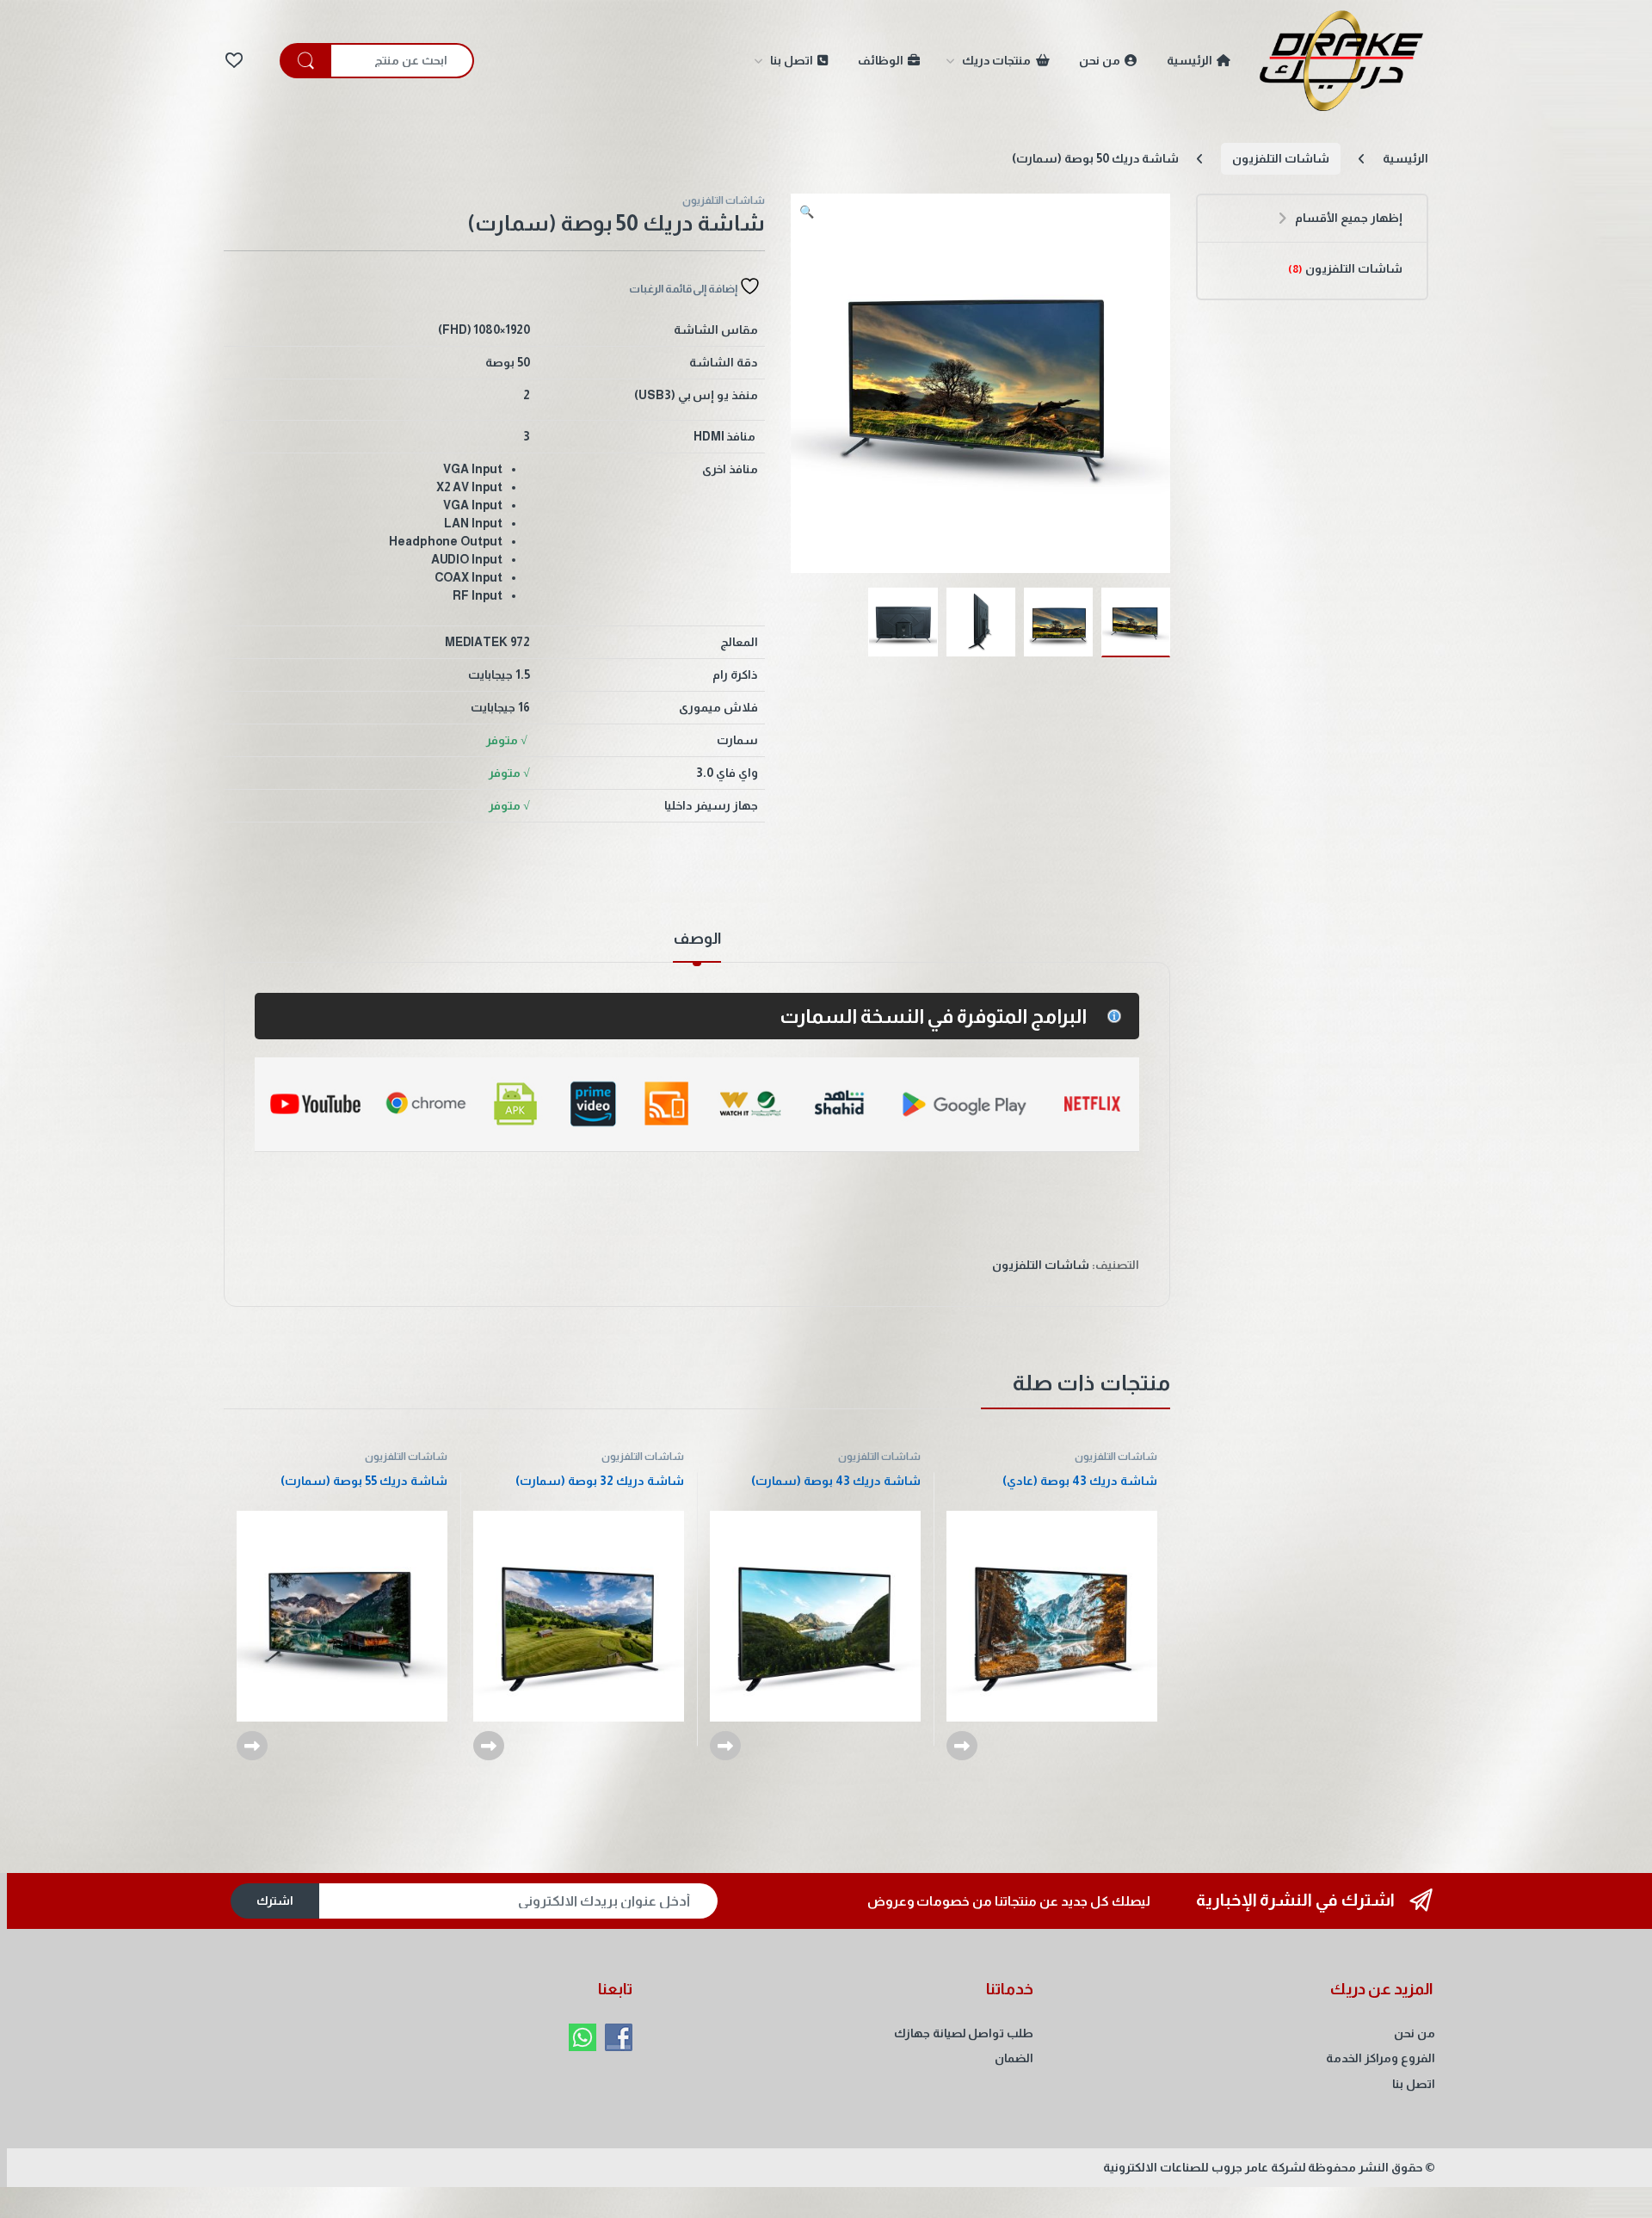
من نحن (1100, 60)
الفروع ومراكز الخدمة (1381, 2058)
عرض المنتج (962, 1746)
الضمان (1014, 2058)
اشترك (275, 1901)
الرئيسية (1190, 60)
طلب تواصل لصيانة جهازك (964, 2033)
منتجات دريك (997, 60)
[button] (807, 213)
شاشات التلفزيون (1281, 158)
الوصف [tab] (697, 939)
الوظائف (881, 60)
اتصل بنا (792, 60)
